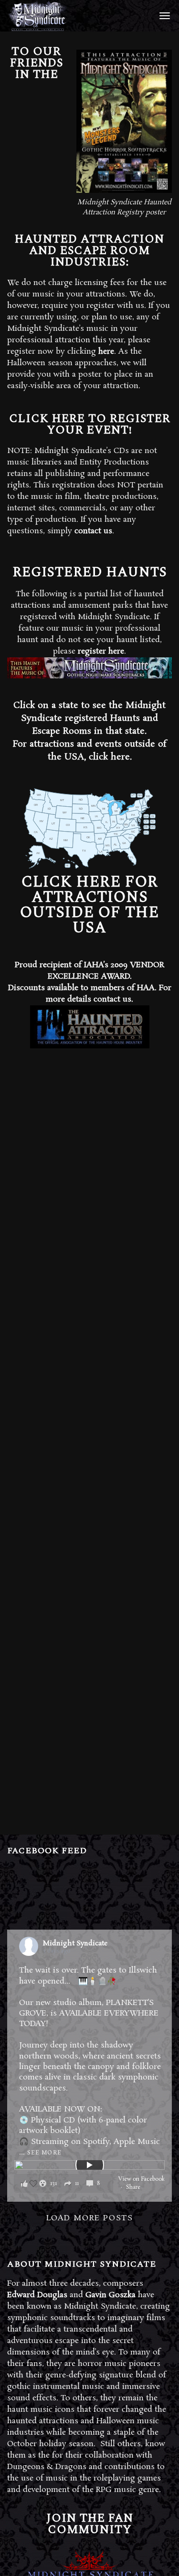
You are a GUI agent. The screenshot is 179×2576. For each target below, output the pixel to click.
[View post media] (89, 2165)
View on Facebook (142, 2179)
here (106, 352)
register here (101, 651)
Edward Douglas (37, 2295)
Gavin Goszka (111, 2295)
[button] (63, 2183)
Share (133, 2187)
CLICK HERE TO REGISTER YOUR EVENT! (90, 424)
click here (109, 757)
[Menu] (163, 15)
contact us (93, 531)
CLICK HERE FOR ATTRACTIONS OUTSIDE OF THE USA (89, 905)
